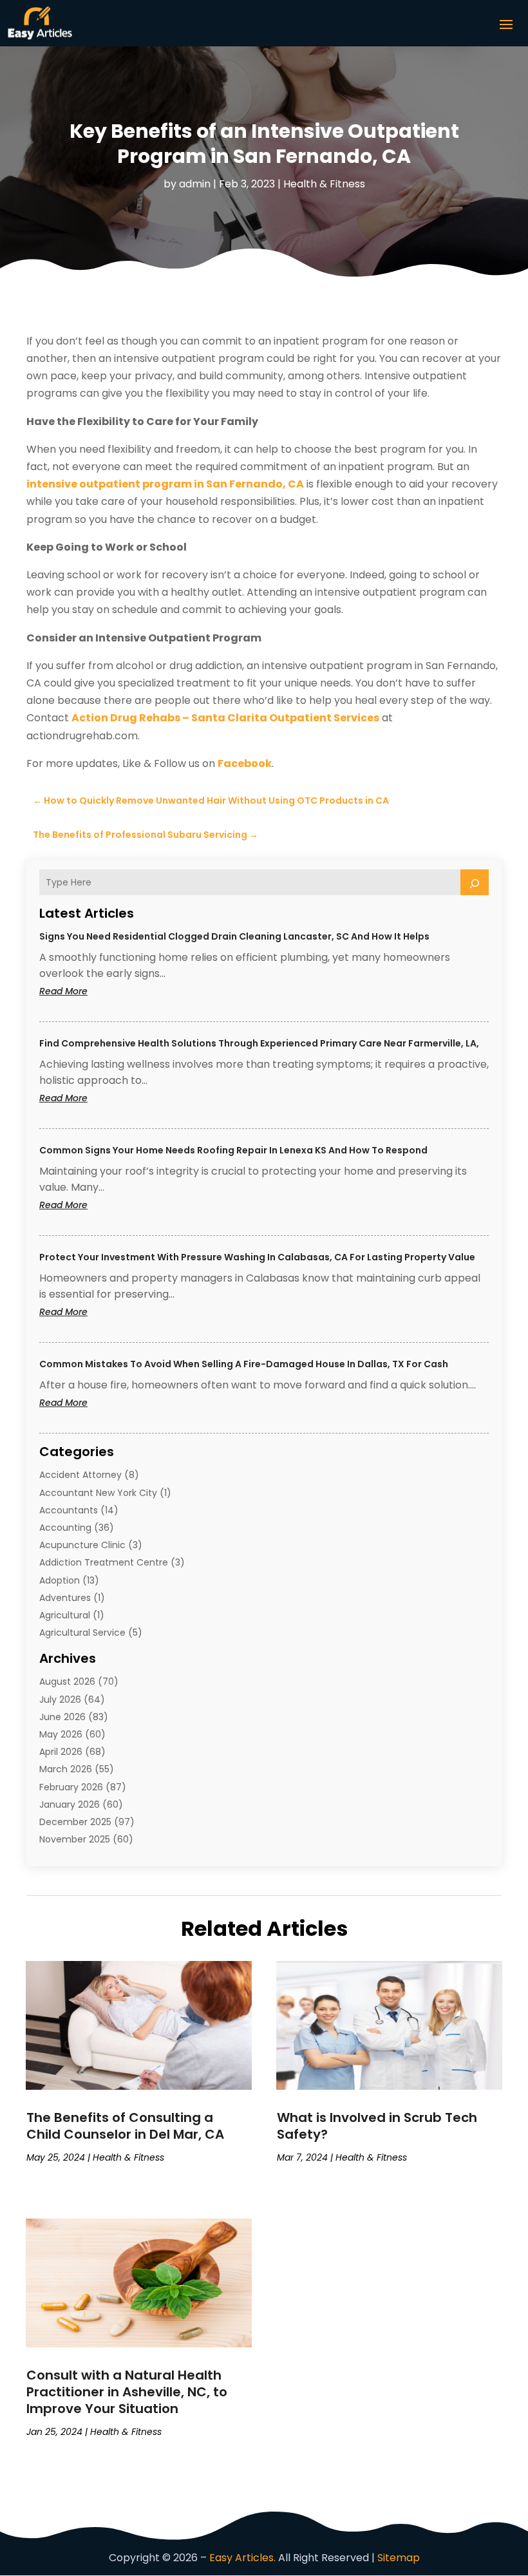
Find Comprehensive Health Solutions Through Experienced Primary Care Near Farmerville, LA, (259, 1043)
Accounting (65, 1528)
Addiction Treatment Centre (104, 1562)
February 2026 (71, 1787)
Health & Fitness (324, 184)
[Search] (475, 882)
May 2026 (61, 1734)
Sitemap (399, 2558)
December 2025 (75, 1822)
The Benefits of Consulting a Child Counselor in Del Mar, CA (125, 2126)
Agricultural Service (82, 1633)
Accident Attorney (80, 1475)
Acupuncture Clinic (82, 1545)
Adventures (65, 1598)
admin (195, 184)
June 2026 (62, 1717)
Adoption (60, 1580)
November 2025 (75, 1839)
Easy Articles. (242, 2558)
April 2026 (61, 1752)
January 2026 (70, 1804)
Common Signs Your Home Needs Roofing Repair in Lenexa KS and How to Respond (233, 1150)
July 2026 (60, 1700)
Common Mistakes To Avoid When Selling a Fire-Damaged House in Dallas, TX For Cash (244, 1364)
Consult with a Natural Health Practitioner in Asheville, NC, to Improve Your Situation (127, 2392)
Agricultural (65, 1615)
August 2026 (67, 1681)
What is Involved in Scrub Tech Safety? (377, 2126)
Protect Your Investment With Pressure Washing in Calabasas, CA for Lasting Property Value (257, 1257)
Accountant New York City (98, 1493)
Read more (88, 991)
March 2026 (66, 1769)
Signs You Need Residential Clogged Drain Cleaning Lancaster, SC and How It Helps (234, 936)
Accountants (69, 1510)
